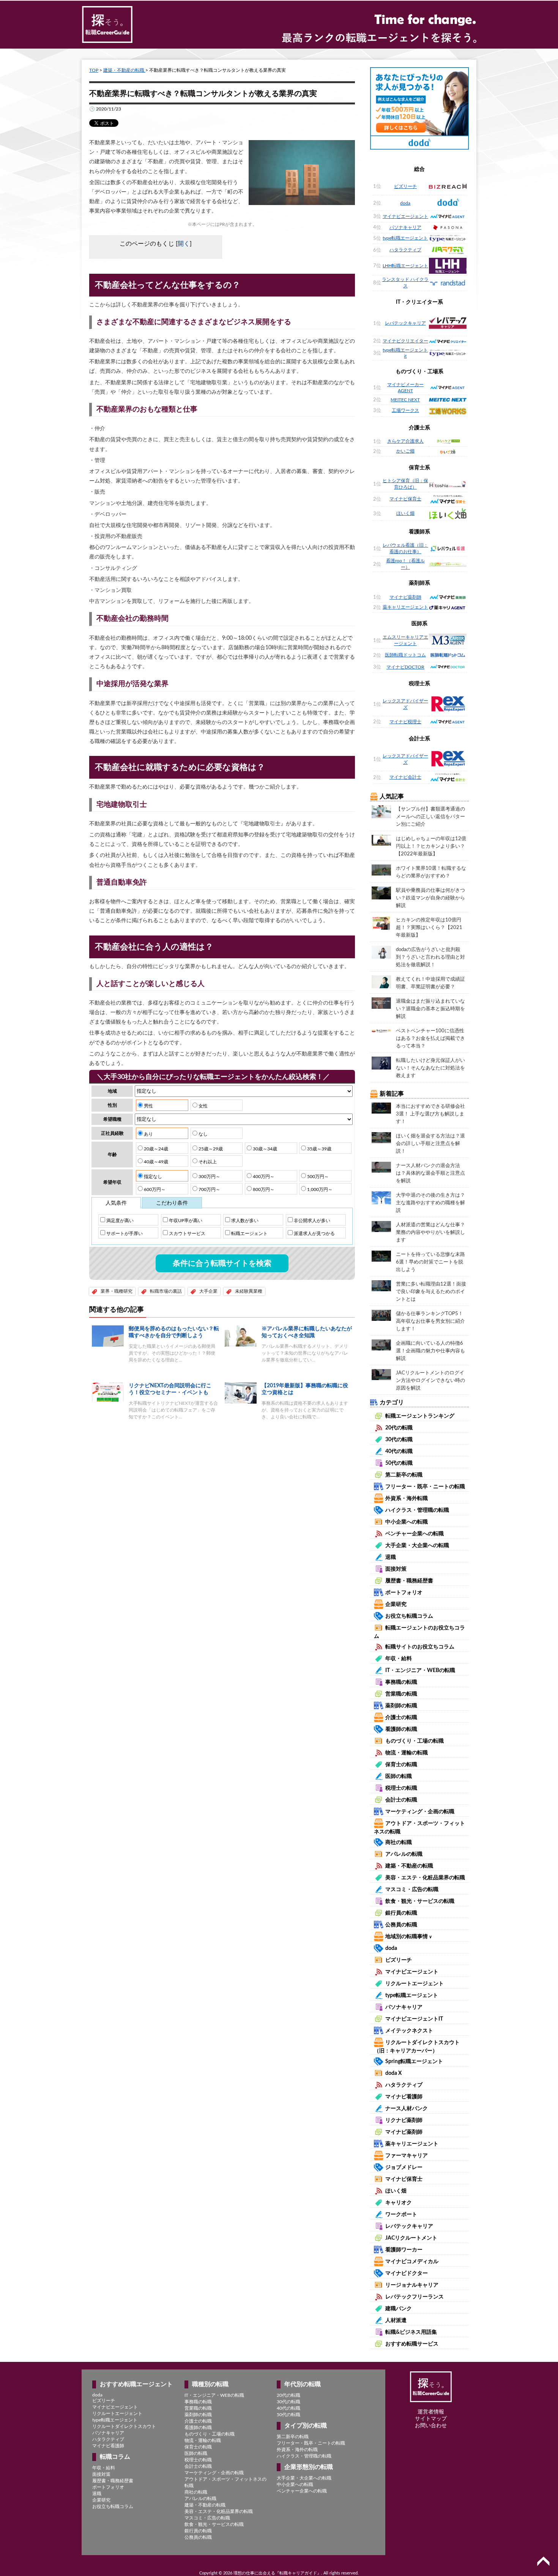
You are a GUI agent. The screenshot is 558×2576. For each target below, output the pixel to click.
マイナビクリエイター (405, 341)
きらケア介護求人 (405, 441)
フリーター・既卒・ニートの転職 (425, 1487)
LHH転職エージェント (405, 266)
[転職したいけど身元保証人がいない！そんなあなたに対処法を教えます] (381, 1063)
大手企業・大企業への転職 (417, 1546)
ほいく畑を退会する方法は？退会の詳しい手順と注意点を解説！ (430, 1144)
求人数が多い (244, 1221)
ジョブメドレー (404, 2167)
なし (203, 1134)
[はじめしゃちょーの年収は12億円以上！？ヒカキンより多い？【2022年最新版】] (381, 840)
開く (184, 244)
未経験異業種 (249, 1291)
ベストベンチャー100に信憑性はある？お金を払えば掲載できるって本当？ (430, 1039)
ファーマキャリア (407, 2156)
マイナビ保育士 (405, 499)
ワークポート (401, 2215)
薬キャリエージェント (405, 607)
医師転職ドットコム (405, 655)
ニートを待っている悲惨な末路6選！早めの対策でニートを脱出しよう (430, 1262)
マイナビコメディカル (412, 2262)
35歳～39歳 (319, 1149)
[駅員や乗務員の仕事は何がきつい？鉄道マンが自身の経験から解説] (381, 893)
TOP (94, 70)
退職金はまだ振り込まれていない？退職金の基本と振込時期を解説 (430, 1009)
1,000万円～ (319, 1189)
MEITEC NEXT (405, 400)
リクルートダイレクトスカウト (124, 2426)
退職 (391, 1557)
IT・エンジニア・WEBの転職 (420, 1671)
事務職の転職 (401, 1682)
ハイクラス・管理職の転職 (417, 1510)
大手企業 (208, 1291)
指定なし (152, 1177)
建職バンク (399, 2309)
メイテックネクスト (409, 2031)
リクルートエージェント (415, 1984)
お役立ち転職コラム (409, 1616)
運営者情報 (431, 2412)
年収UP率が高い (185, 1221)
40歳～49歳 (155, 1162)
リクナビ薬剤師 (404, 2120)
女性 (203, 1106)
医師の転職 (399, 1776)
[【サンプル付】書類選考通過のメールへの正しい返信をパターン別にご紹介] (381, 811)
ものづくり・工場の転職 (415, 1741)
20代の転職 (399, 1428)
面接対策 (396, 1569)
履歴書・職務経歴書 (409, 1581)
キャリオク (399, 2203)
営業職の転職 (401, 1694)
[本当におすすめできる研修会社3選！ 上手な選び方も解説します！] (381, 1108)
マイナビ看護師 (404, 2097)
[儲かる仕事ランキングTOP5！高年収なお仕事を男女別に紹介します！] (381, 1315)
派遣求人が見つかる (314, 1234)
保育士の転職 (401, 1765)
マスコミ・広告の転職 (412, 1890)
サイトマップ (431, 2419)
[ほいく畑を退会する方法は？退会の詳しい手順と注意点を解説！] (381, 1137)
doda (405, 203)
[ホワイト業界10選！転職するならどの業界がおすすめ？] (381, 870)
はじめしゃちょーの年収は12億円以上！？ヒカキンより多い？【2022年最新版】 (431, 846)
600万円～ (154, 1189)
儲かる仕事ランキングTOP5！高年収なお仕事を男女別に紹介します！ (430, 1321)
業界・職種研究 (117, 1291)
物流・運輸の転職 (407, 1753)
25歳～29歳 (210, 1149)
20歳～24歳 (155, 1149)
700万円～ (209, 1189)
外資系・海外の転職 (297, 2450)
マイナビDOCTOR (405, 667)
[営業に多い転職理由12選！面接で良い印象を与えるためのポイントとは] (381, 1286)
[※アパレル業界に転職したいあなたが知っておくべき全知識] (241, 1336)
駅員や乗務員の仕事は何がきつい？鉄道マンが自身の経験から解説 (430, 898)
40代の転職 (399, 1451)
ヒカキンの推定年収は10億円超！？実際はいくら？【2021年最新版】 (429, 928)
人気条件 (116, 1203)
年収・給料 (399, 1659)
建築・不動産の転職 (124, 70)
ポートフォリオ (404, 1593)
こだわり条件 (172, 1203)
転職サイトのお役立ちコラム (420, 1647)
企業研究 (396, 1604)
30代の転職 (399, 1440)
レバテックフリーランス (415, 2297)
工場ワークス (405, 410)
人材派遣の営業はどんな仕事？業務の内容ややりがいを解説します (430, 1233)
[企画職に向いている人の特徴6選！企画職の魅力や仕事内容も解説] (381, 1345)
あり (148, 1134)
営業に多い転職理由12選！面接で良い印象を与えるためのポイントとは (431, 1292)
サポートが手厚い (124, 1234)
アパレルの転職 (404, 1854)
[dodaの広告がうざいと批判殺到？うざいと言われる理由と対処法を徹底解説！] (381, 952)
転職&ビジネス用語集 (411, 2332)
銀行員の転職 (401, 1913)
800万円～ (263, 1189)
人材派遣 (396, 2320)
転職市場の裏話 (166, 1291)
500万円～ (317, 1177)
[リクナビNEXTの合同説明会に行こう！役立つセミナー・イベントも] (108, 1392)
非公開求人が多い (311, 1221)
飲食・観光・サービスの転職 (420, 1901)
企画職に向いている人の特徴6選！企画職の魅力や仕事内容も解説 (430, 1351)
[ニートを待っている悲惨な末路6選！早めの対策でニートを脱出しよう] (381, 1256)
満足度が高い (119, 1221)
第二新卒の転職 (404, 1475)
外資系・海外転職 (407, 1499)
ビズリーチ (405, 186)
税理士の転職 (401, 1788)
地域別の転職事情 (409, 1937)
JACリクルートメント (411, 2238)
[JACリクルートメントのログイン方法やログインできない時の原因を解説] (381, 1374)
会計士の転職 (401, 1800)
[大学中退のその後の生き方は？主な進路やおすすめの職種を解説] (381, 1197)
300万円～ (209, 1177)
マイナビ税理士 (405, 722)
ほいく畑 (405, 513)
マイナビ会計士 (405, 777)
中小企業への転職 (407, 1522)
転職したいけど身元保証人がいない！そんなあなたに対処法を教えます (430, 1068)
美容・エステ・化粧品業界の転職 (425, 1878)
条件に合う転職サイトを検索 (222, 1264)
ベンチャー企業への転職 (415, 1534)
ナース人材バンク (407, 2109)
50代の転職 (399, 1463)
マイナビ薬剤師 (405, 597)
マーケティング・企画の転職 (420, 1812)
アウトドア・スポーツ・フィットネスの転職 (225, 2482)
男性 (148, 1106)
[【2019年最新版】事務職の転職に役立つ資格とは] (241, 1393)
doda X (393, 2073)
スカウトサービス (187, 1234)
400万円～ (263, 1177)
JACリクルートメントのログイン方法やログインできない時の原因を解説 (430, 1381)
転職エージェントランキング (420, 1416)
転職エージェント (249, 1234)
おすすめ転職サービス (412, 2344)
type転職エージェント (405, 238)
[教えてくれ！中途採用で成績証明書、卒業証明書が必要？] (381, 981)
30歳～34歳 (264, 1149)
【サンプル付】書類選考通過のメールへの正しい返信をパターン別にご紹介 (430, 817)
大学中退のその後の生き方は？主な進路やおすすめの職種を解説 (430, 1203)
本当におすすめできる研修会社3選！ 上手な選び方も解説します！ (430, 1114)
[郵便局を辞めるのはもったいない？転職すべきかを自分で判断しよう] (108, 1336)
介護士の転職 (401, 1718)
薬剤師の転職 (401, 1706)
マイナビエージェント (405, 216)
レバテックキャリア (405, 323)
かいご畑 (405, 451)
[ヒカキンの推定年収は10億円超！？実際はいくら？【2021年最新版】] (381, 923)
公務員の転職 (401, 1925)
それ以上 (207, 1162)
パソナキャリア (405, 227)
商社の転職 (399, 1842)
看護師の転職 (401, 1729)
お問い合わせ (431, 2426)
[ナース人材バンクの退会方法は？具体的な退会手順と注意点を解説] (381, 1167)
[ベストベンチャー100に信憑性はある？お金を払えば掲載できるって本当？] (381, 1030)
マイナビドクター (407, 2273)
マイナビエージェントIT (414, 2019)
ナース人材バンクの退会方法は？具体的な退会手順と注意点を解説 (430, 1173)
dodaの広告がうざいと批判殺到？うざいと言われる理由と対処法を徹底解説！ (430, 957)
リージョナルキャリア (412, 2285)
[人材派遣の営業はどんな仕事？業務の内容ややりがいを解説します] (381, 1226)
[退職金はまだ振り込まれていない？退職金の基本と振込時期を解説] (381, 1003)
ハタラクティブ (405, 250)
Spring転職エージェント (414, 2062)
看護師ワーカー (404, 2250)
